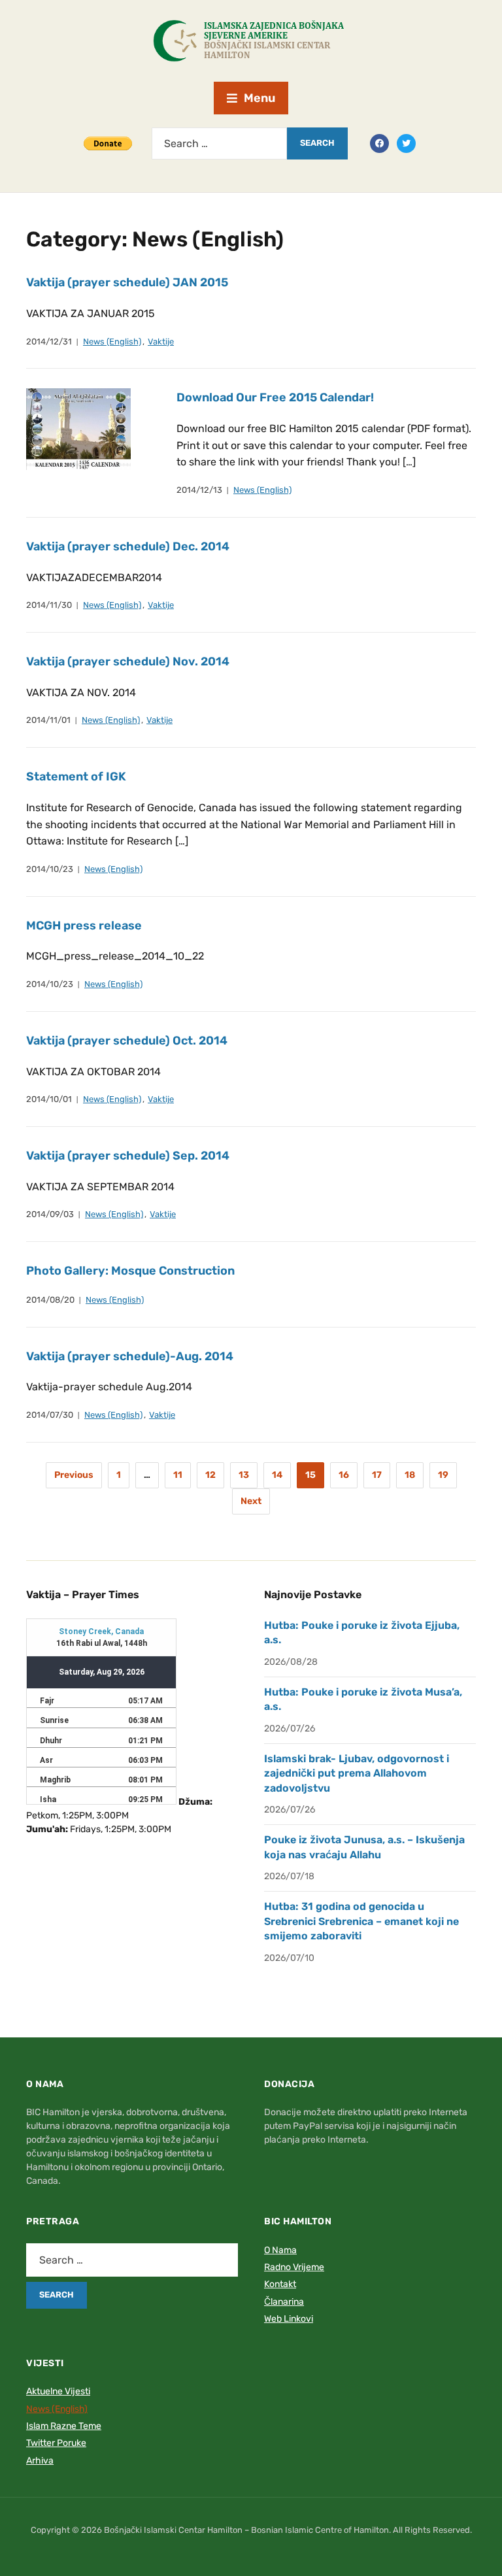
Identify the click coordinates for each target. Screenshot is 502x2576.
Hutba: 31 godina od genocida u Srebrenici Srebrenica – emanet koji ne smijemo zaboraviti (361, 1921)
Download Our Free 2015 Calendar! (275, 397)
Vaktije (161, 342)
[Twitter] (406, 142)
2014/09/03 (50, 1214)
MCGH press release (84, 926)
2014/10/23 (50, 869)
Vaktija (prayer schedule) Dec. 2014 (128, 546)
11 (178, 1475)
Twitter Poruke (56, 2443)
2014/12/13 (199, 490)
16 (344, 1475)
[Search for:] (219, 143)
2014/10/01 (49, 1099)
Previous (74, 1475)
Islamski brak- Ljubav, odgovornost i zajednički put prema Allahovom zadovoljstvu (357, 1773)
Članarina (284, 2302)
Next (251, 1501)
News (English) (112, 342)
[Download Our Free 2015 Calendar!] (78, 428)
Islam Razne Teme (64, 2426)
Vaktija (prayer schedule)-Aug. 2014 (130, 1356)
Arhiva (40, 2461)
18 (410, 1475)
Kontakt (280, 2284)
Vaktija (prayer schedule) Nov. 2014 (128, 661)
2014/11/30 (49, 605)
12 (210, 1475)
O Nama (280, 2250)
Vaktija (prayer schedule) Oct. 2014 (127, 1041)
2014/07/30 (50, 1415)
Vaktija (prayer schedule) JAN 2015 (127, 282)
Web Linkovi (289, 2319)
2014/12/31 (49, 342)
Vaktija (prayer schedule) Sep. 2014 (128, 1156)
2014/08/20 (50, 1300)
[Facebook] (379, 142)
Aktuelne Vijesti (58, 2391)
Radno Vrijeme (294, 2267)
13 (244, 1475)
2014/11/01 (48, 720)
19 (443, 1475)
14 (277, 1475)
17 (377, 1475)
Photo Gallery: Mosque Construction (130, 1271)
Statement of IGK (76, 777)
